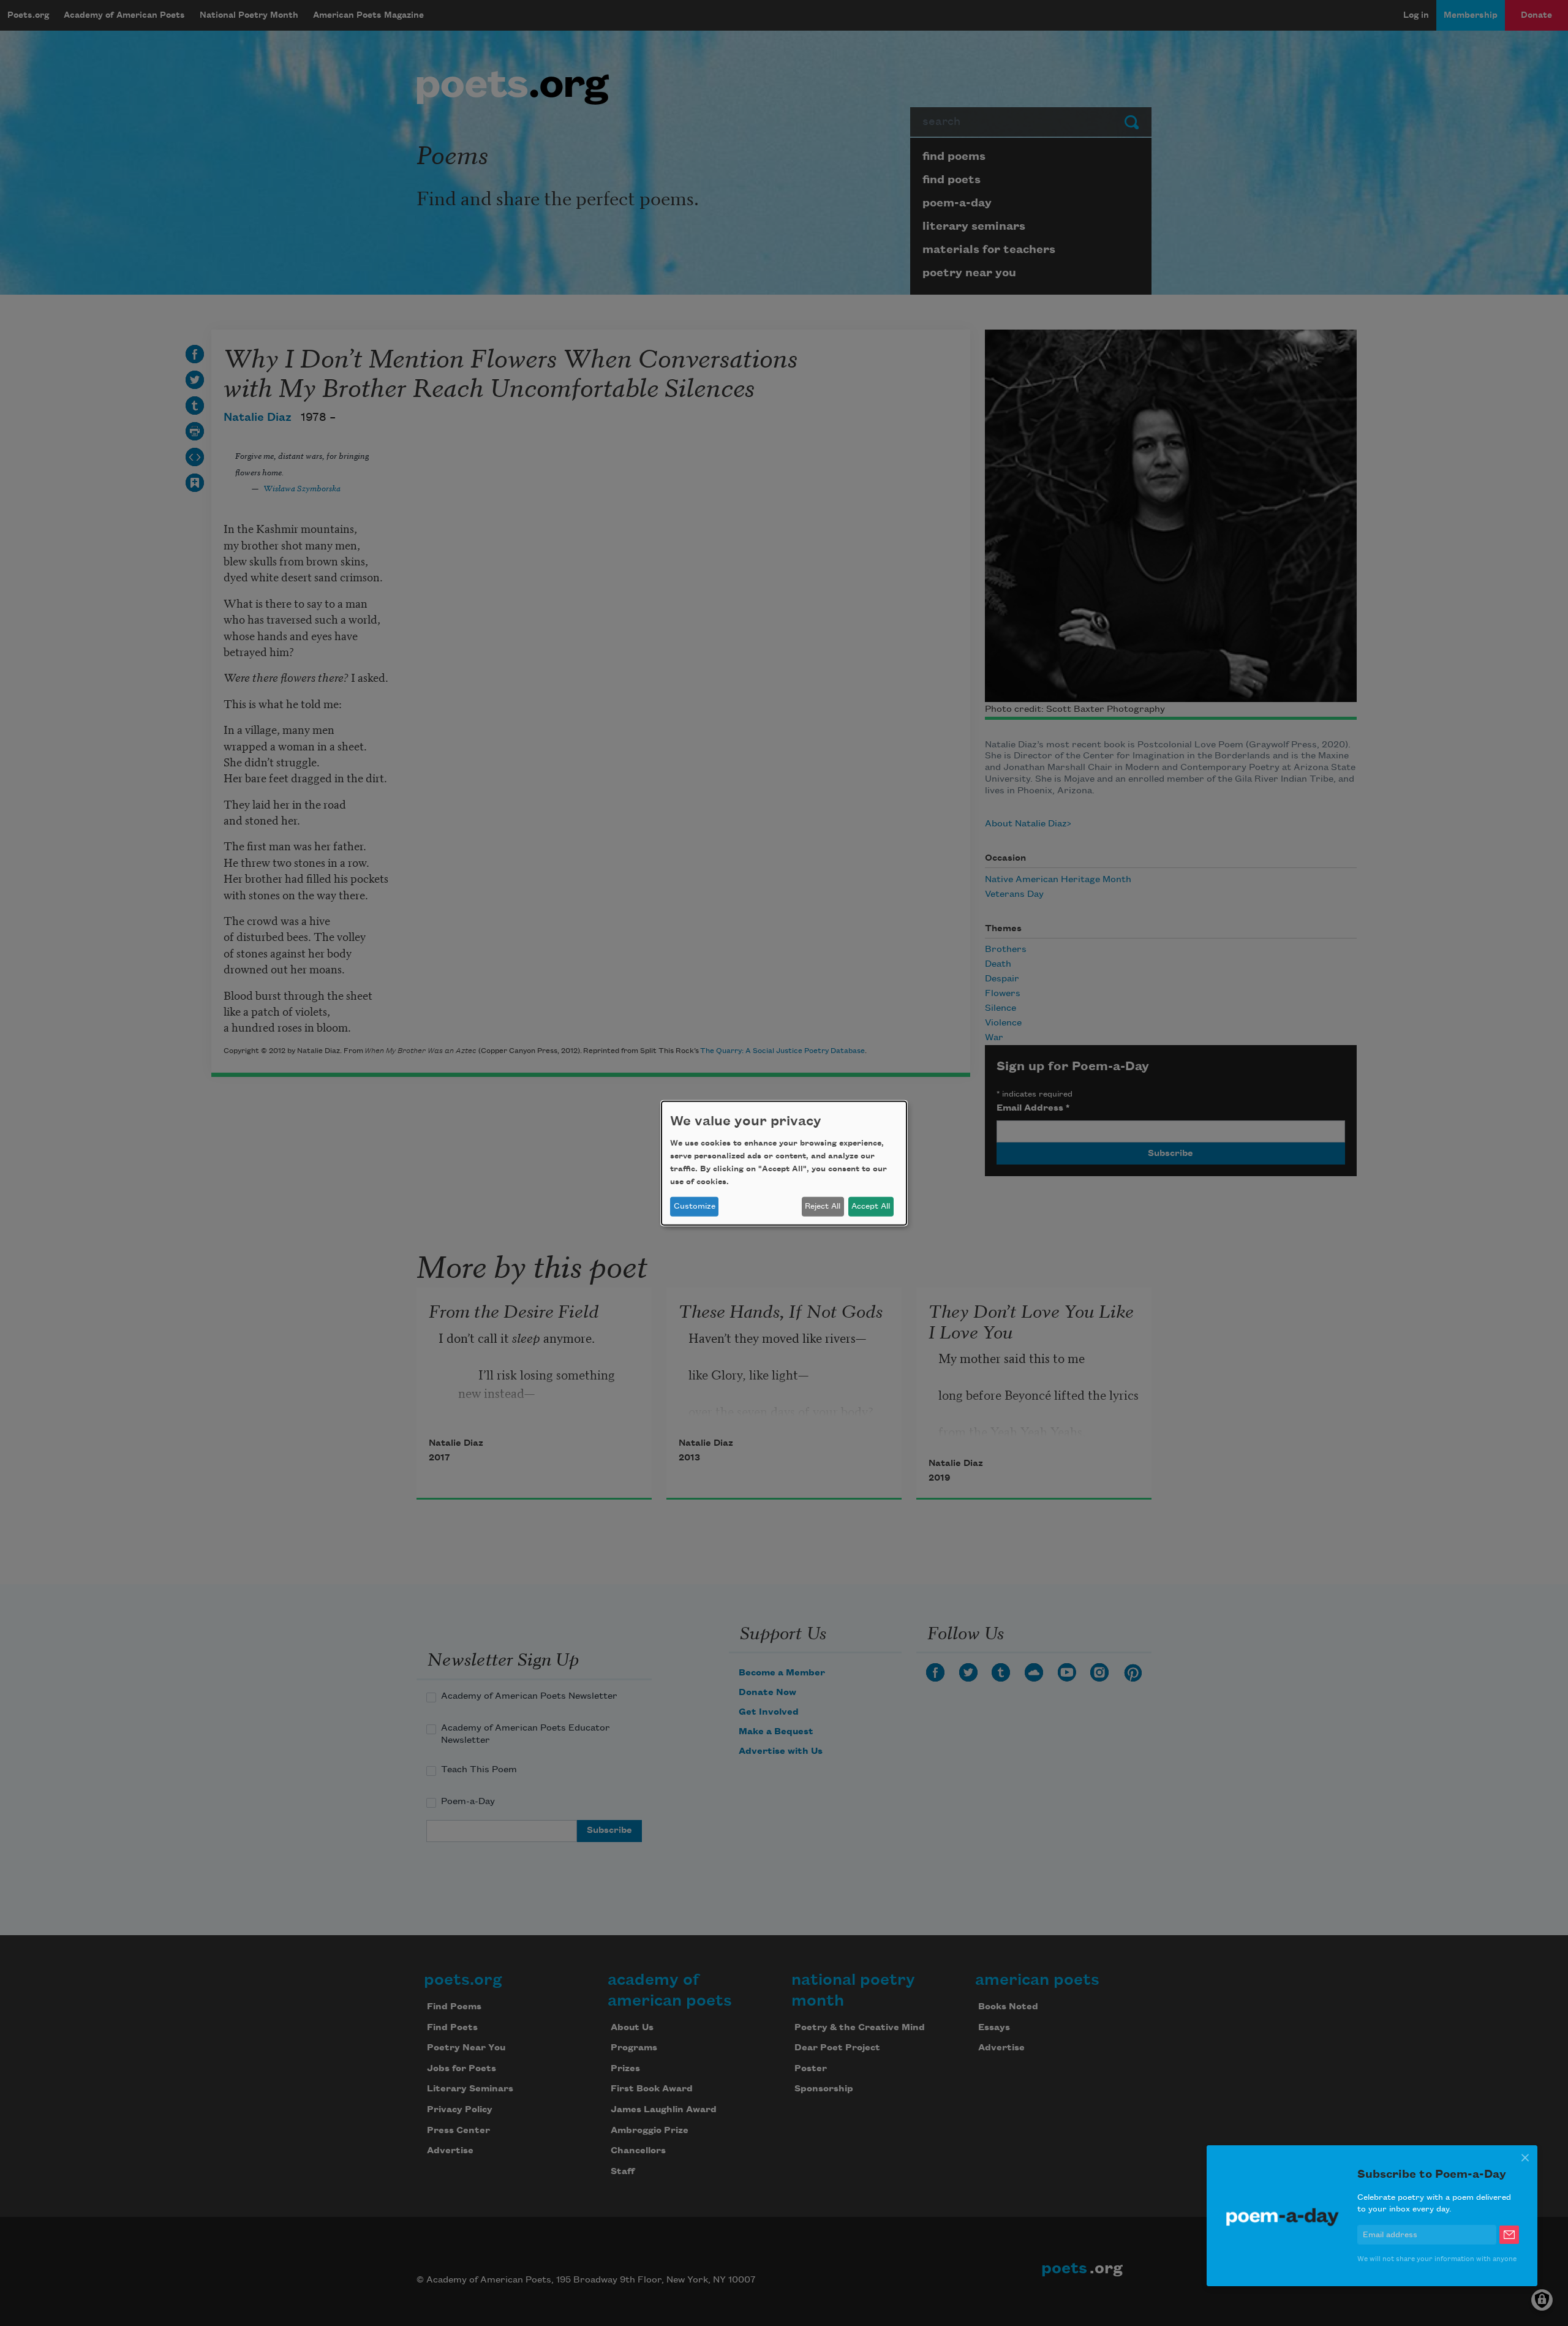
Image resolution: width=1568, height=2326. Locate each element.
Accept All (871, 1206)
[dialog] (784, 1163)
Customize (695, 1206)
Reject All (823, 1206)
